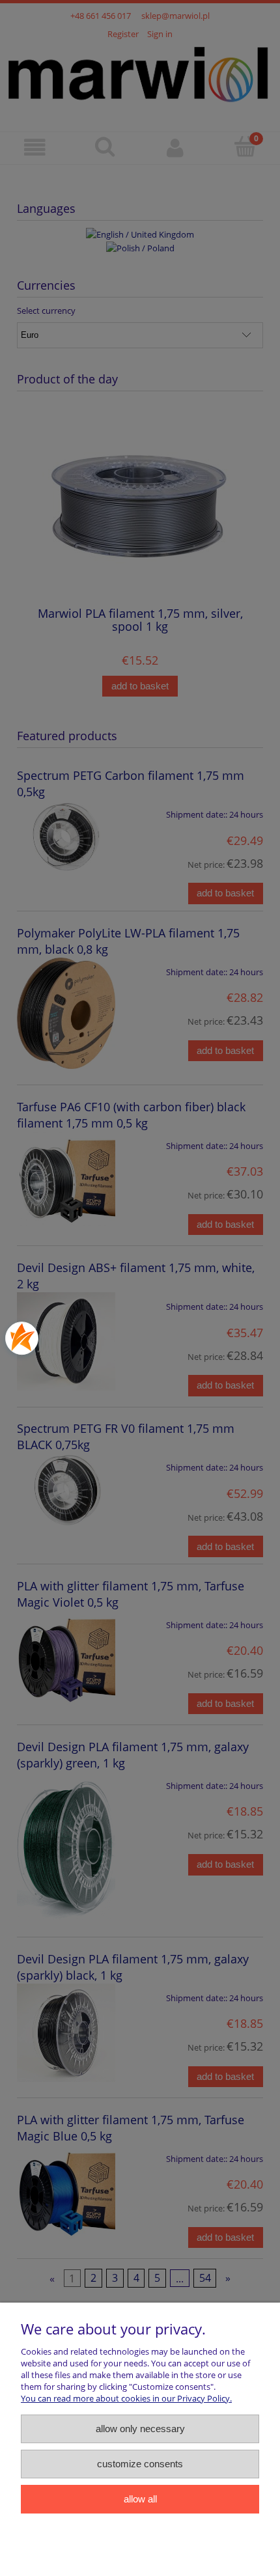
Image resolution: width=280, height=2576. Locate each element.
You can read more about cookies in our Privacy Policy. (126, 2398)
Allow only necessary (140, 2429)
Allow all (140, 2499)
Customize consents (140, 2464)
